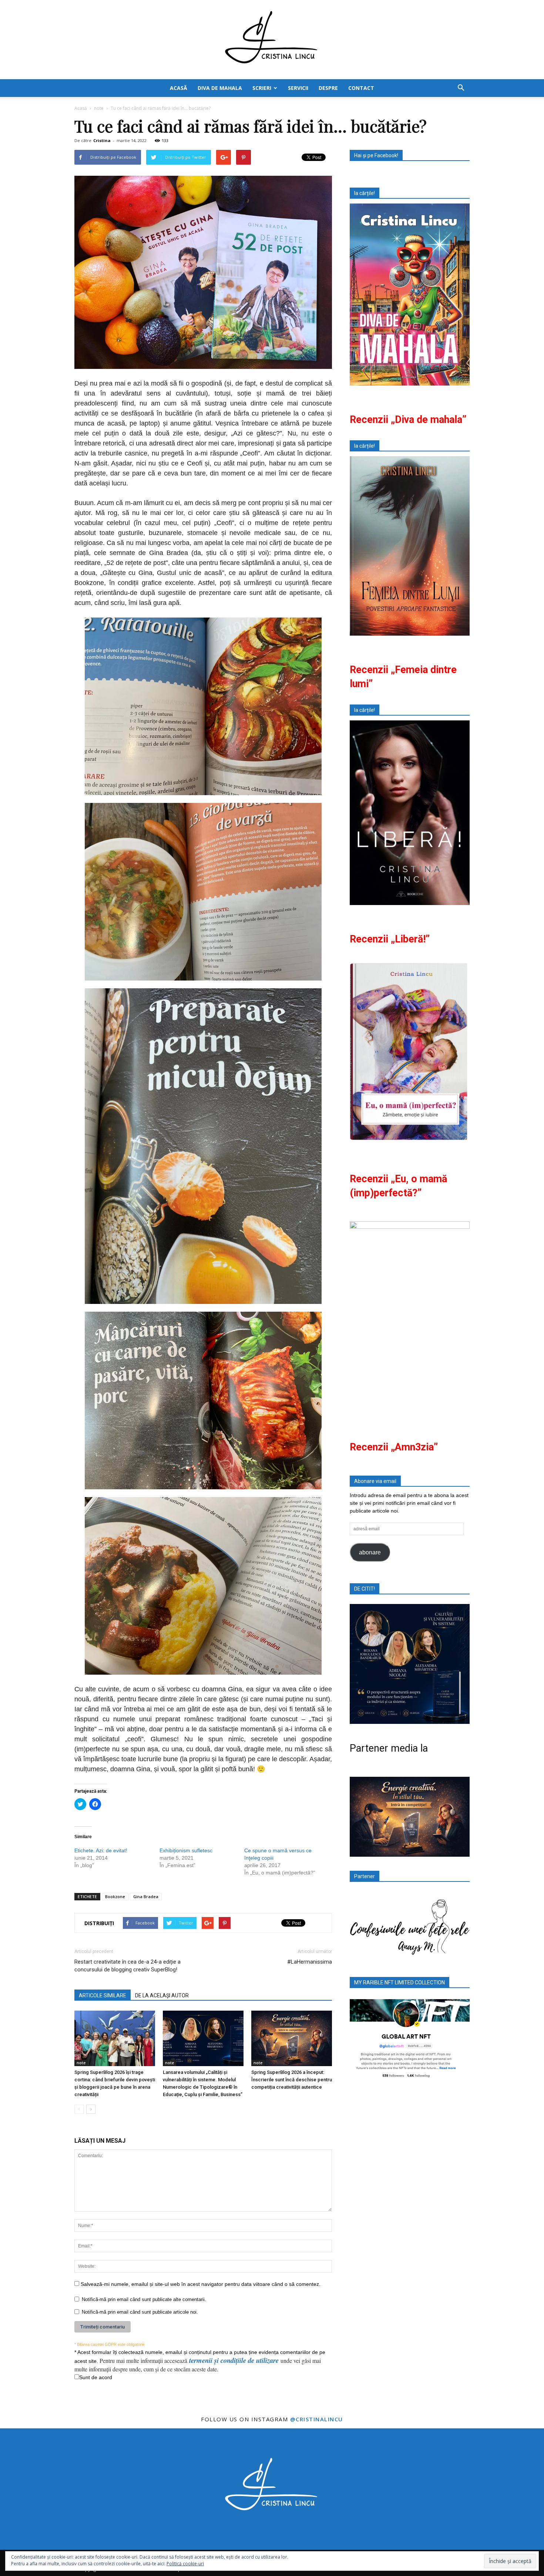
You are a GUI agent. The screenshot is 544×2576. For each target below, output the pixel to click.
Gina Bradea (146, 1896)
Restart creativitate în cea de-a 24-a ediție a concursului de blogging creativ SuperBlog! (127, 1966)
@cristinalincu (317, 2419)
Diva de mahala (220, 88)
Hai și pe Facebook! (376, 155)
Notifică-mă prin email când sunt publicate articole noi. (140, 2312)
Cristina (102, 140)
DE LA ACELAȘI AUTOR (162, 1995)
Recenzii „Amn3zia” (394, 1447)
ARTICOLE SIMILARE (103, 1995)
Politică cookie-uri (185, 2564)
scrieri (262, 88)
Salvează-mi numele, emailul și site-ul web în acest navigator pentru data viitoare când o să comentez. (201, 2284)
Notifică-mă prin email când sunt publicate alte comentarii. (144, 2299)
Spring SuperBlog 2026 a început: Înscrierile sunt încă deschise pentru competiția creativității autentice (292, 2080)
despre (328, 88)
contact (361, 88)
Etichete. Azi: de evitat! (101, 1850)
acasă (179, 88)
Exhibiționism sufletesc (186, 1850)
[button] (461, 88)
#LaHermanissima (310, 1962)
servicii (298, 88)
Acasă (81, 108)
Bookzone (115, 1896)
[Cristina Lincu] (272, 40)
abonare (370, 1552)
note (81, 2063)
